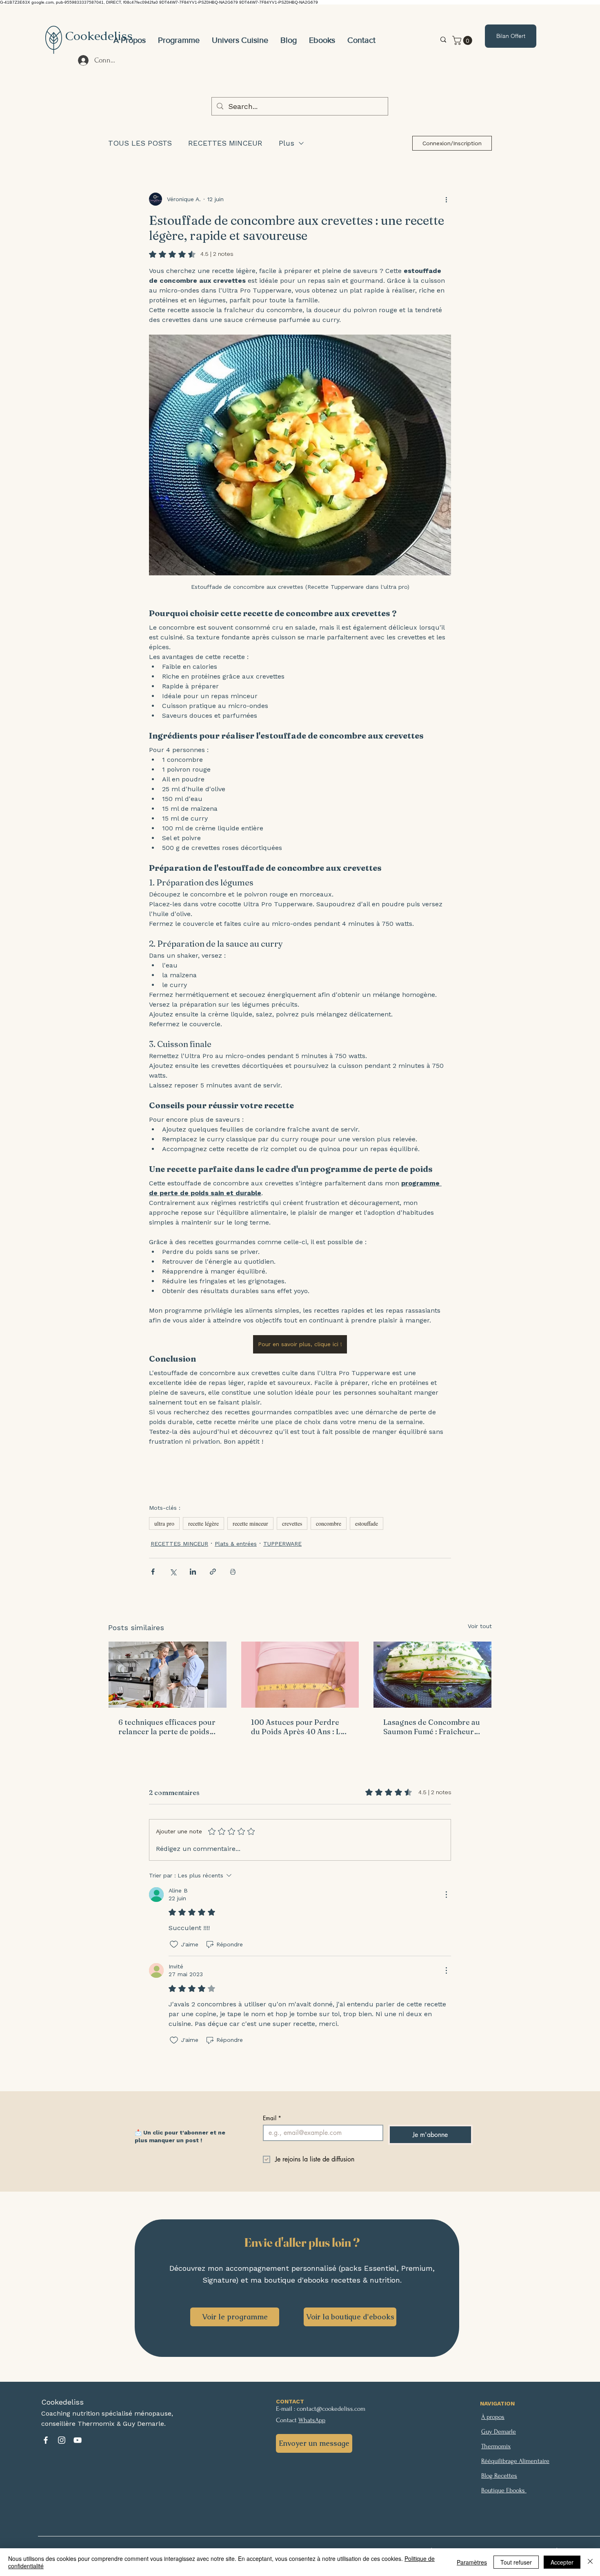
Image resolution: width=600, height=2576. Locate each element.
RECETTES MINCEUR (225, 143)
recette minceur (250, 1523)
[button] (240, 40)
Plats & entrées (236, 1544)
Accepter (562, 2562)
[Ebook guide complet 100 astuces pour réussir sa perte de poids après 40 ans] (300, 1675)
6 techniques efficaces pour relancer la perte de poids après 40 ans (167, 1727)
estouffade (367, 1523)
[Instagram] (62, 2440)
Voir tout (480, 1626)
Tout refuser (516, 2562)
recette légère (203, 1523)
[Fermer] (590, 2562)
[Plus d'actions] (446, 199)
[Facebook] (46, 2440)
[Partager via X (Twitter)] (173, 1572)
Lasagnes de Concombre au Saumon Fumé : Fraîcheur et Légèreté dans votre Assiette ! (432, 1727)
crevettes (292, 1523)
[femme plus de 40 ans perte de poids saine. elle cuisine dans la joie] (168, 1675)
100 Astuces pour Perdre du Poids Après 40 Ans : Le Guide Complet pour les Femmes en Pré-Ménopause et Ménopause (300, 1727)
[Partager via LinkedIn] (193, 1572)
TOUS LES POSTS (140, 143)
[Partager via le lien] (213, 1572)
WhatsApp (312, 2420)
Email (272, 2118)
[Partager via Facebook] (153, 1572)
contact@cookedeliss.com (331, 2409)
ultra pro (164, 1523)
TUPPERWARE (282, 1544)
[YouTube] (78, 2440)
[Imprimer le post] (233, 1572)
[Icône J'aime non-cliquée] (174, 1944)
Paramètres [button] (472, 2562)
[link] (463, 40)
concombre (329, 1523)
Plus (287, 143)
